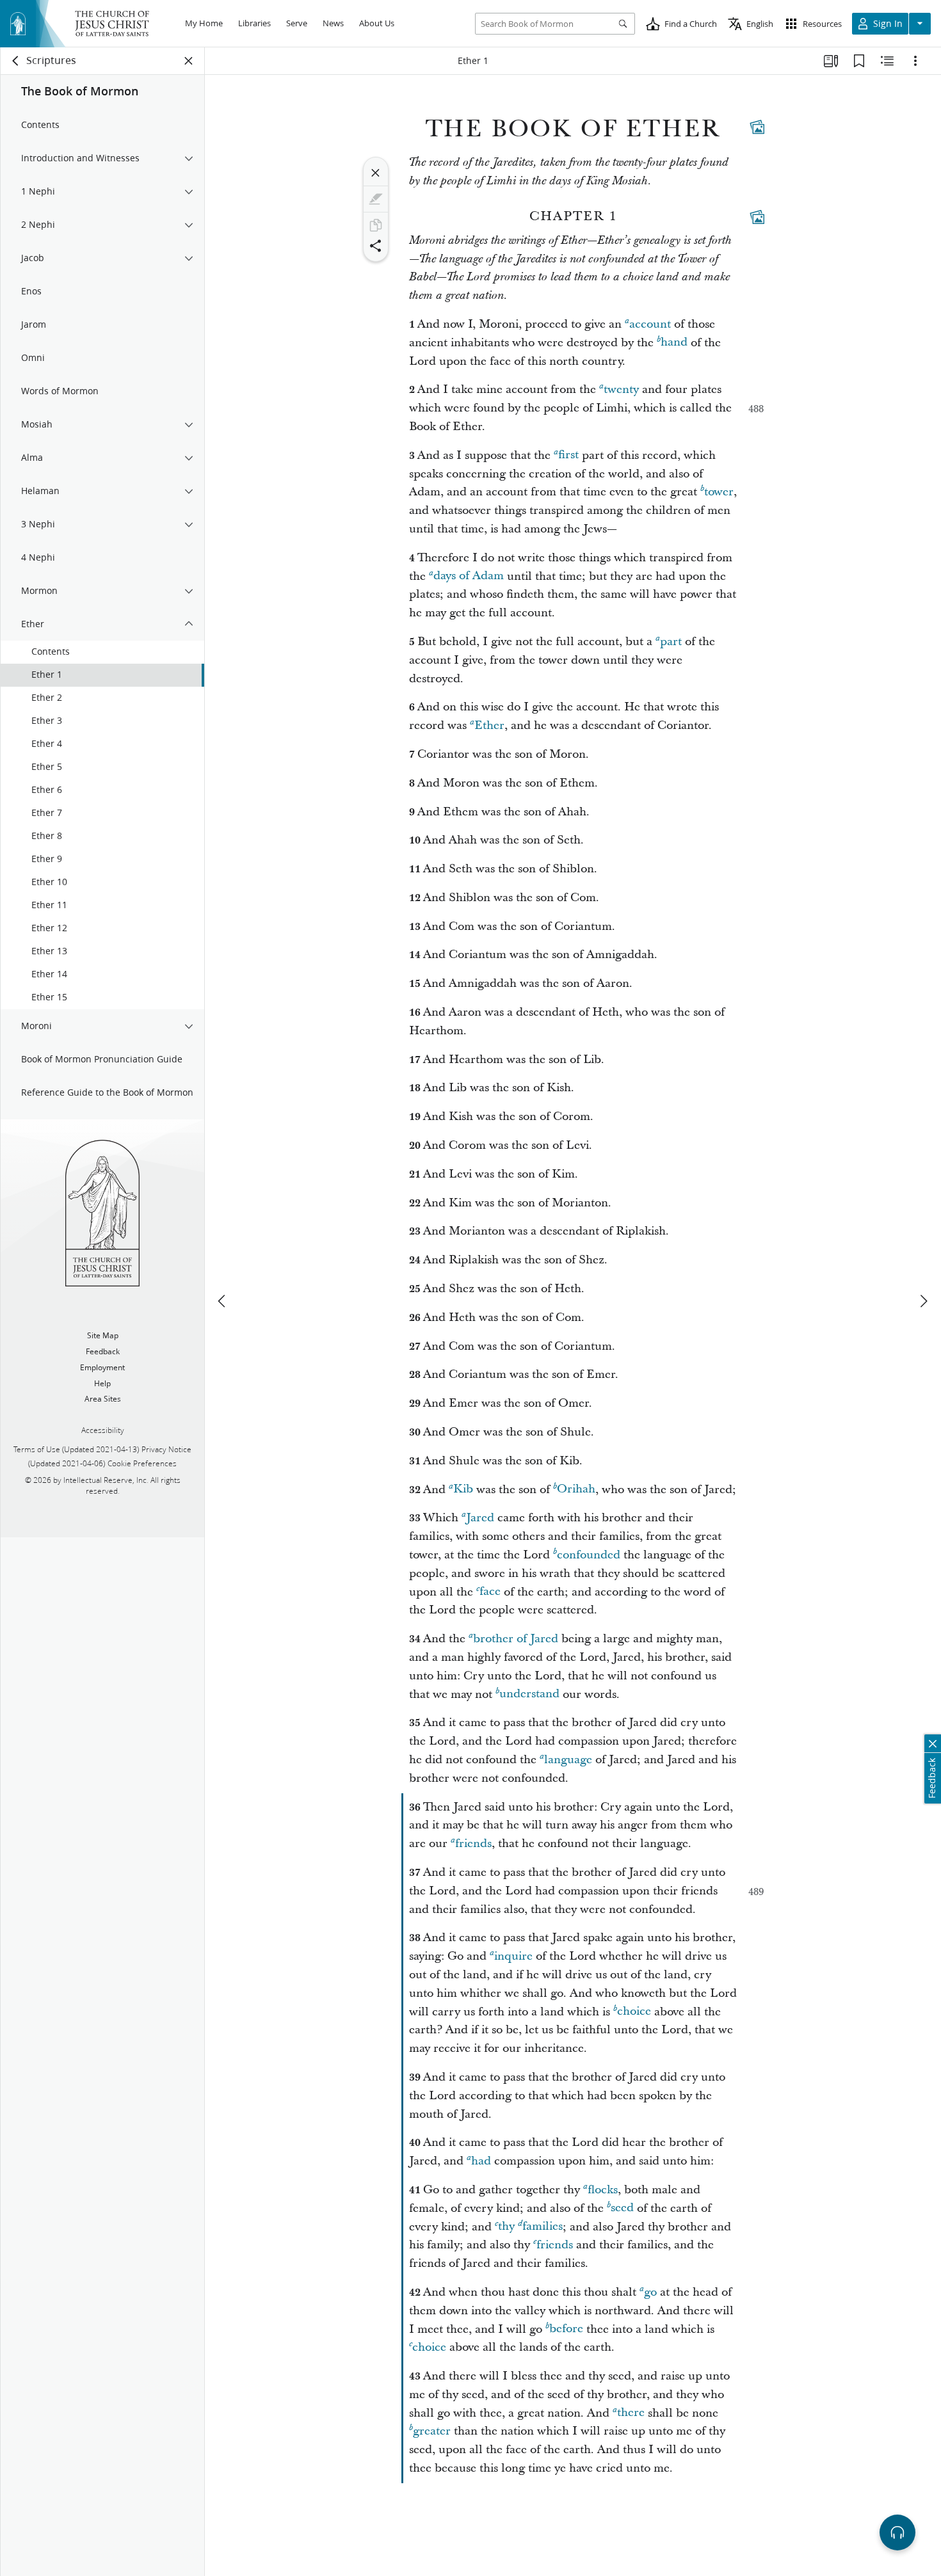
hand (674, 343)
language (568, 1760)
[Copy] (376, 225)
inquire (513, 1956)
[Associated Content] (757, 127)
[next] (923, 1301)
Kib (463, 1490)
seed (622, 2208)
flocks (603, 2190)
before (566, 2329)
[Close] (376, 173)
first (568, 455)
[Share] (376, 246)
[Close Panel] (189, 61)
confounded (589, 1555)
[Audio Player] (897, 2532)
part (671, 642)
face (490, 1592)
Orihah (576, 1490)
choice (634, 2012)
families (543, 2227)
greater (432, 2431)
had (481, 2161)
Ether (489, 725)
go (650, 2292)
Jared (480, 1518)
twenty (621, 389)
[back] (16, 61)
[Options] (915, 61)
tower (719, 492)
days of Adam (469, 576)
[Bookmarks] (859, 61)
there (631, 2413)
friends (473, 1844)
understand (529, 1694)
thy (506, 2227)
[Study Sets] (831, 61)
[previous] (223, 1301)
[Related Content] (887, 61)
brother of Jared (516, 1639)
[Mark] (376, 199)
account (650, 324)
